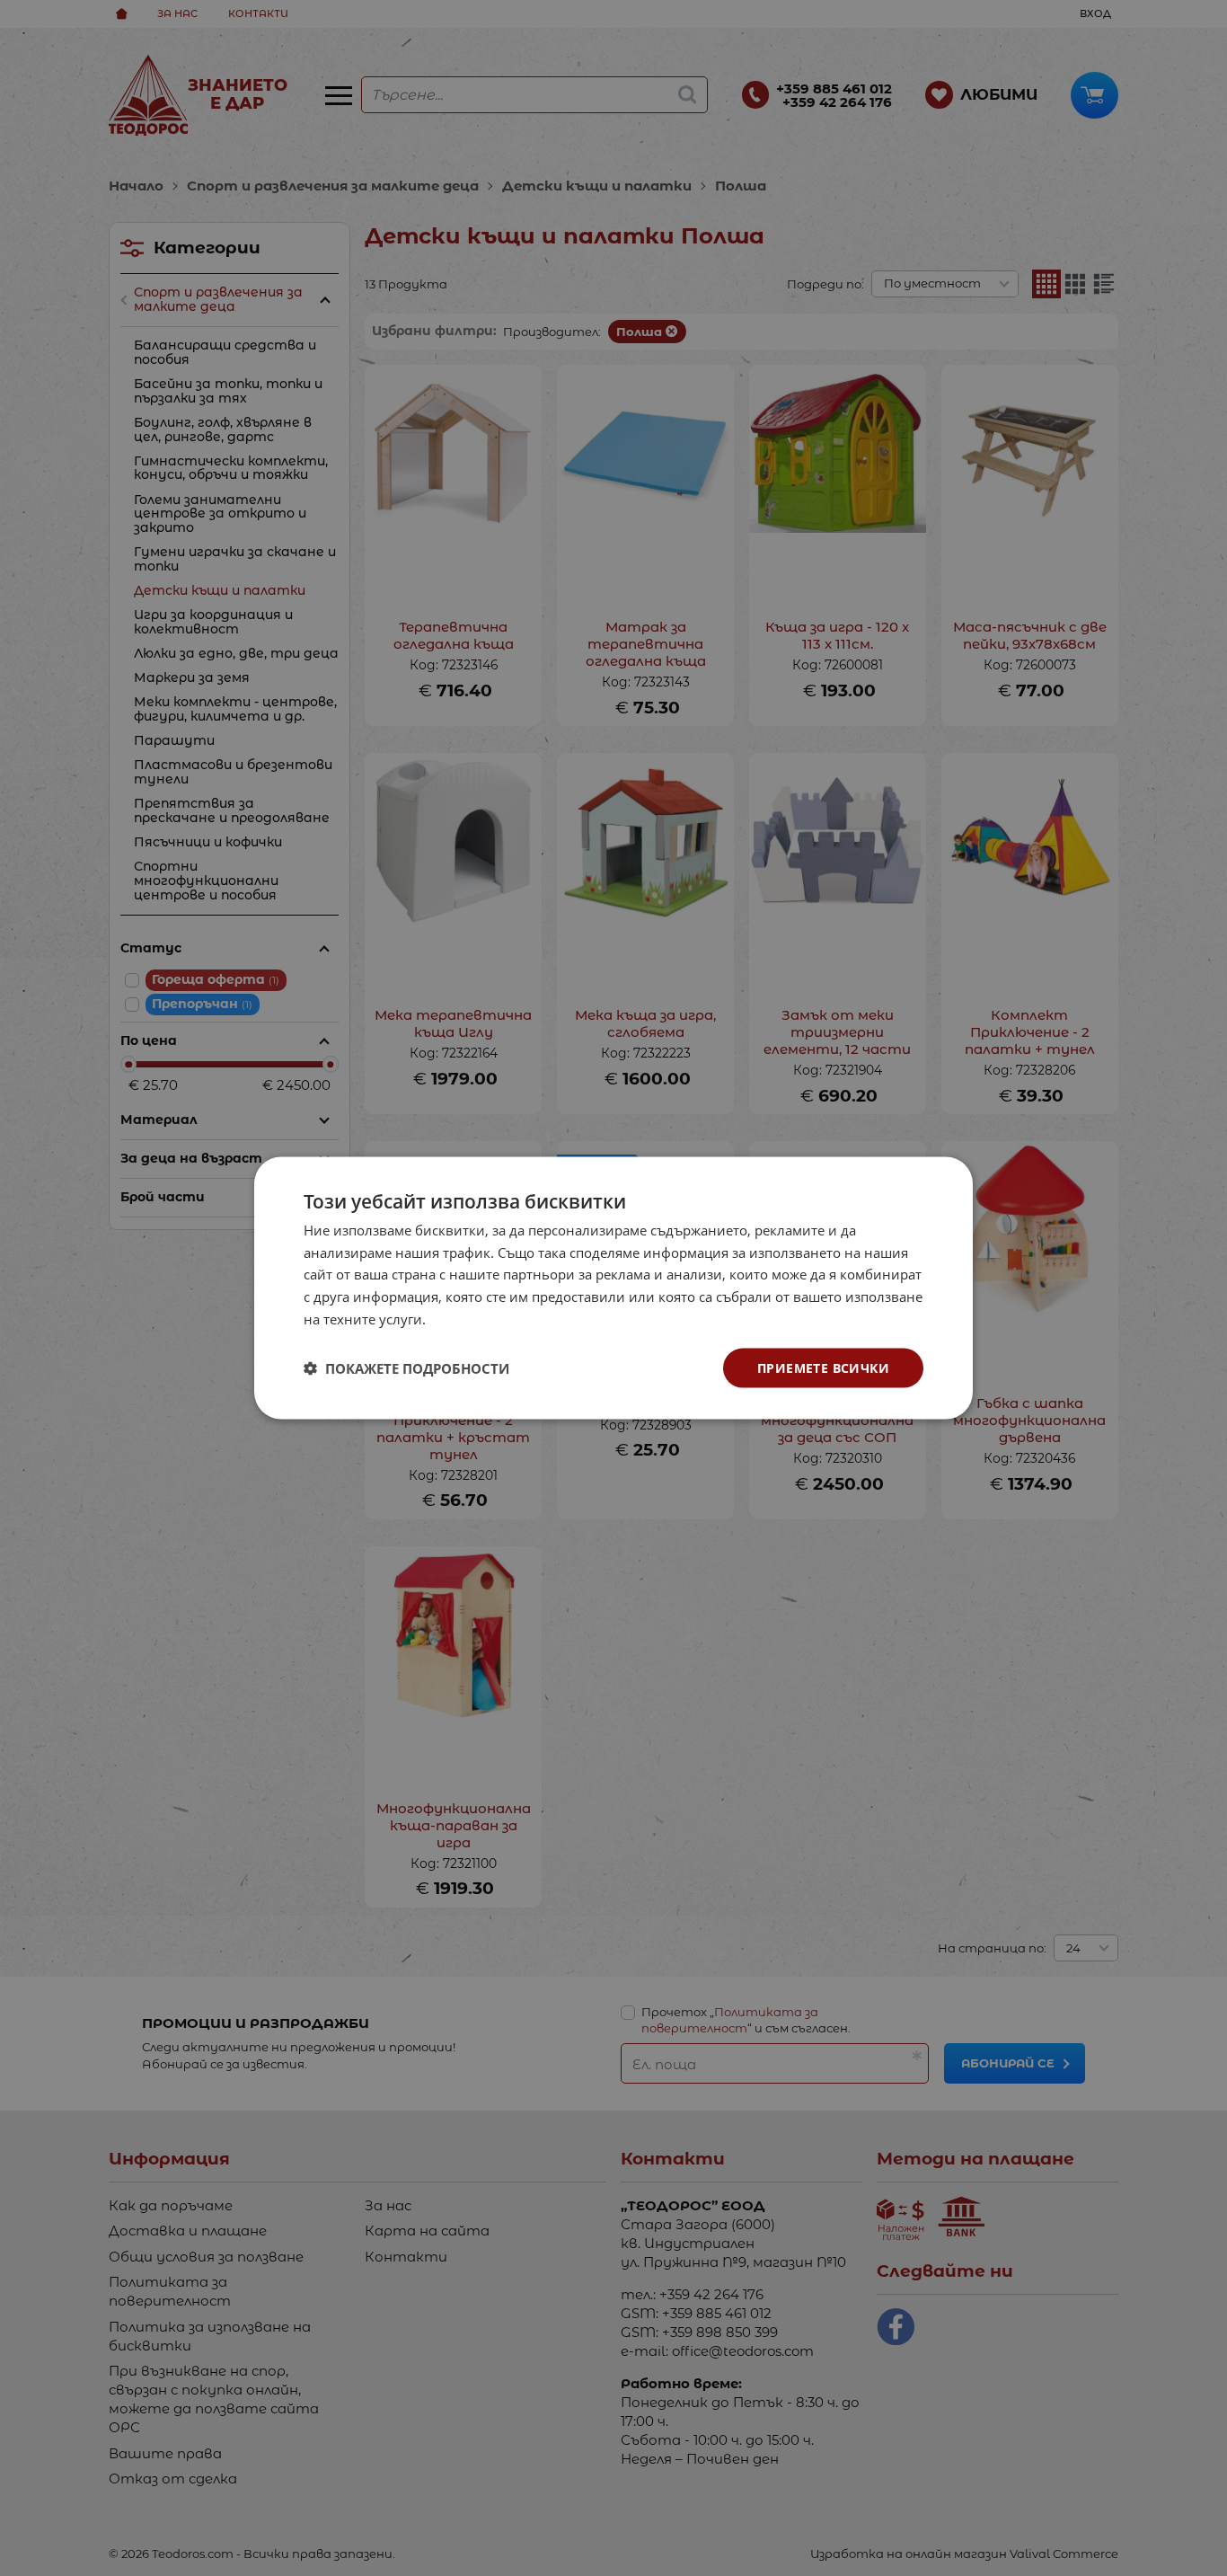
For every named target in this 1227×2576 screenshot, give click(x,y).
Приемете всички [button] (823, 1367)
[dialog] (613, 1288)
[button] (406, 1368)
